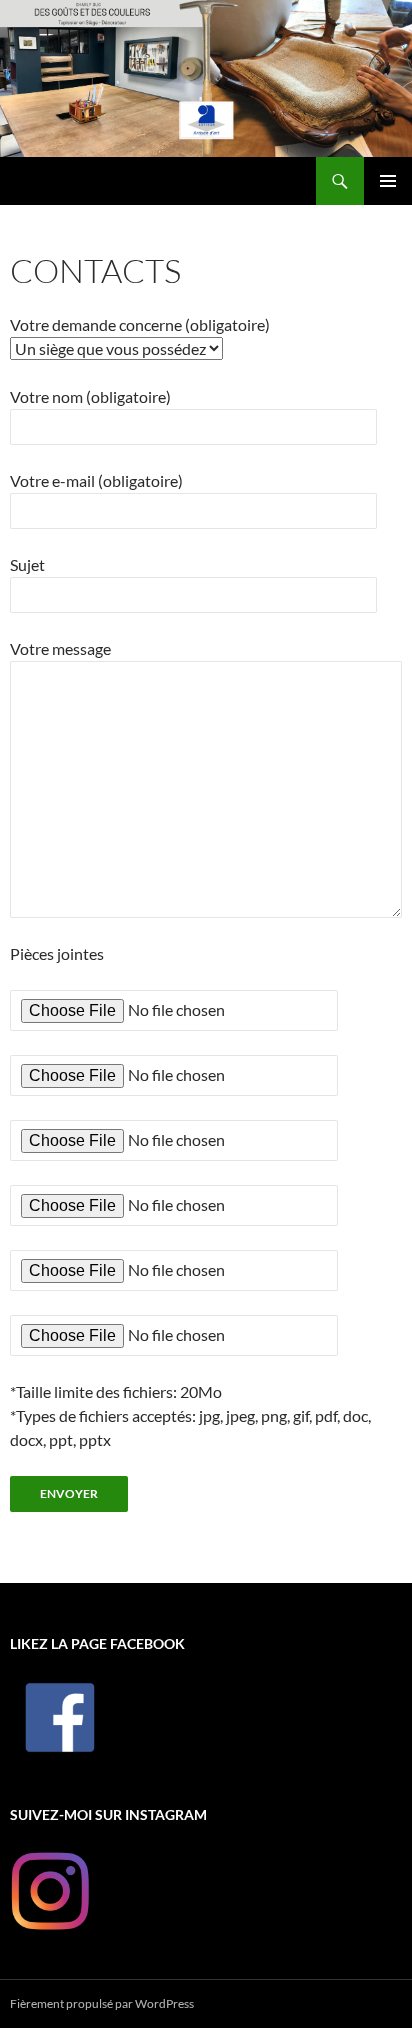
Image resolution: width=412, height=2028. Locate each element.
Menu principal (388, 181)
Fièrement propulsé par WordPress (102, 2003)
